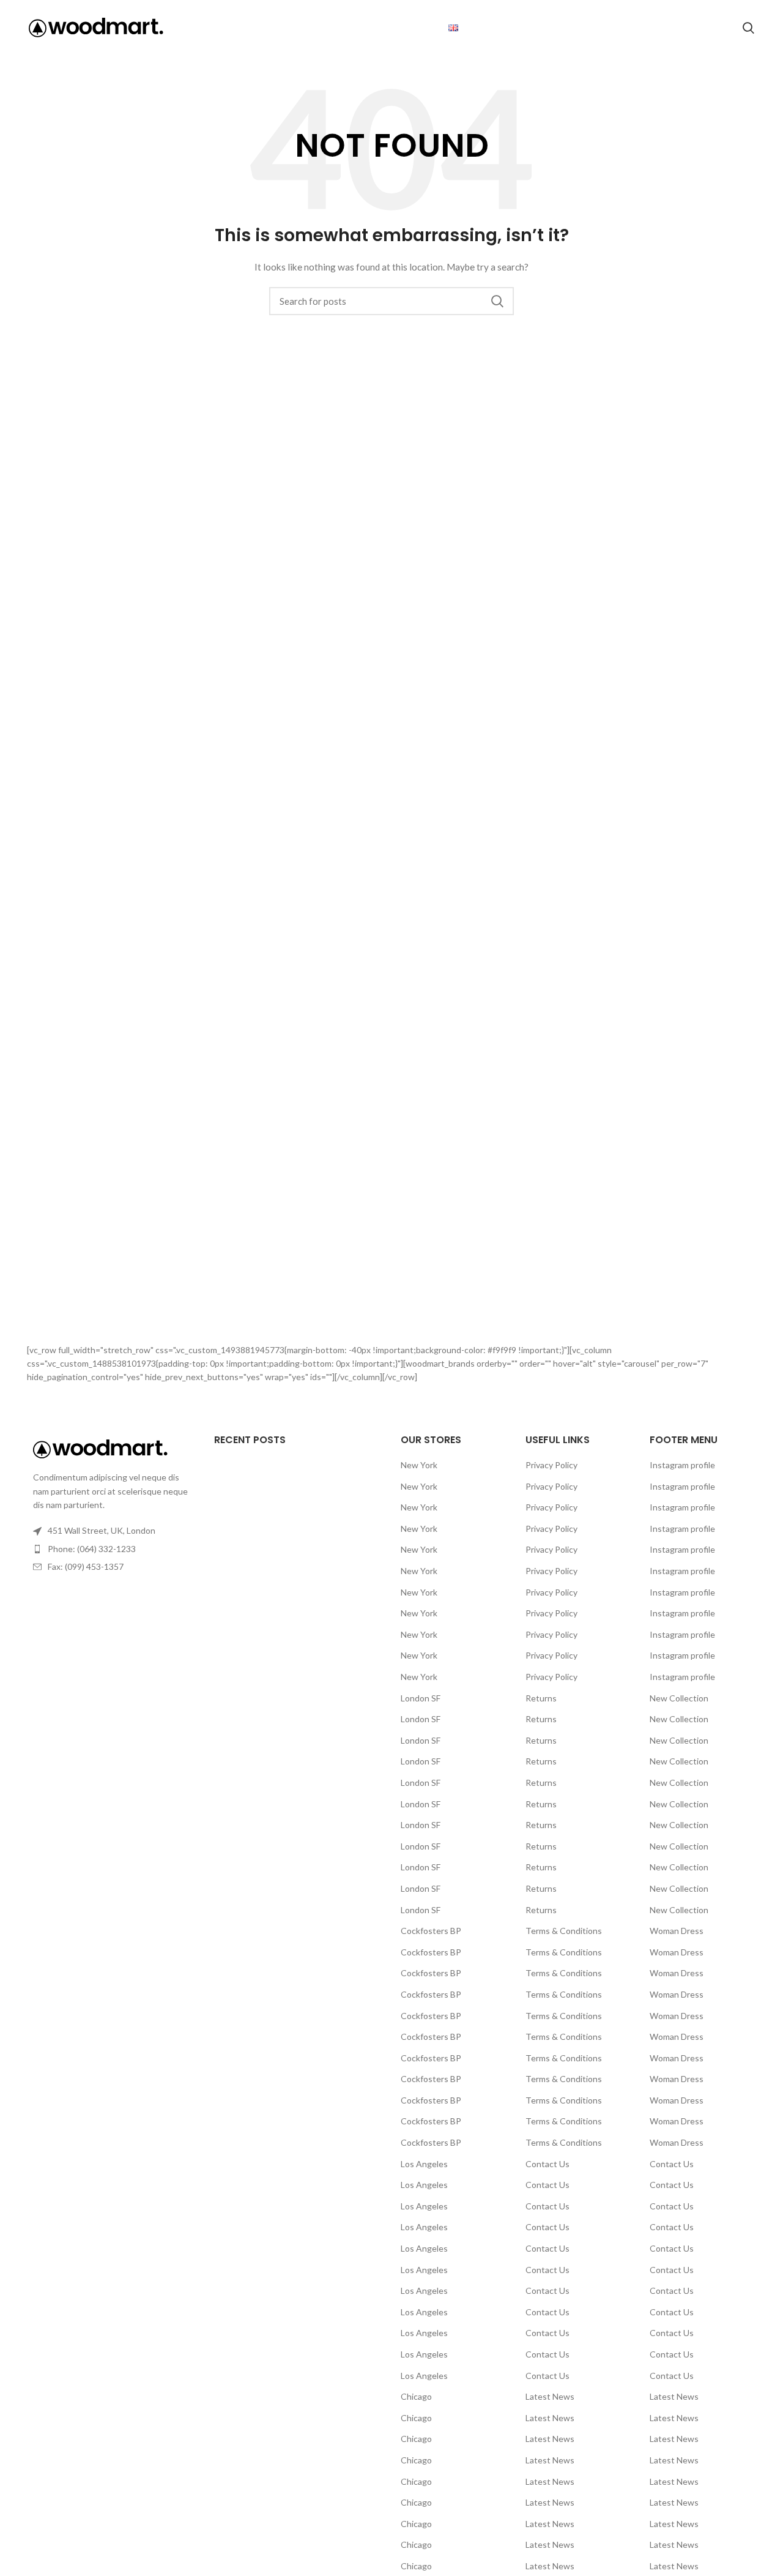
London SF (421, 1698)
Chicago (416, 2396)
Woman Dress (677, 1931)
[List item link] (111, 1549)
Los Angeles (424, 2164)
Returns (541, 1698)
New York (419, 1465)
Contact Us (547, 2164)
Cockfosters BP (431, 1931)
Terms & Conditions (564, 1931)
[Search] (748, 28)
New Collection (679, 1698)
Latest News (550, 2396)
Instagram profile (682, 1465)
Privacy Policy (551, 1465)
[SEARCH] (497, 301)
